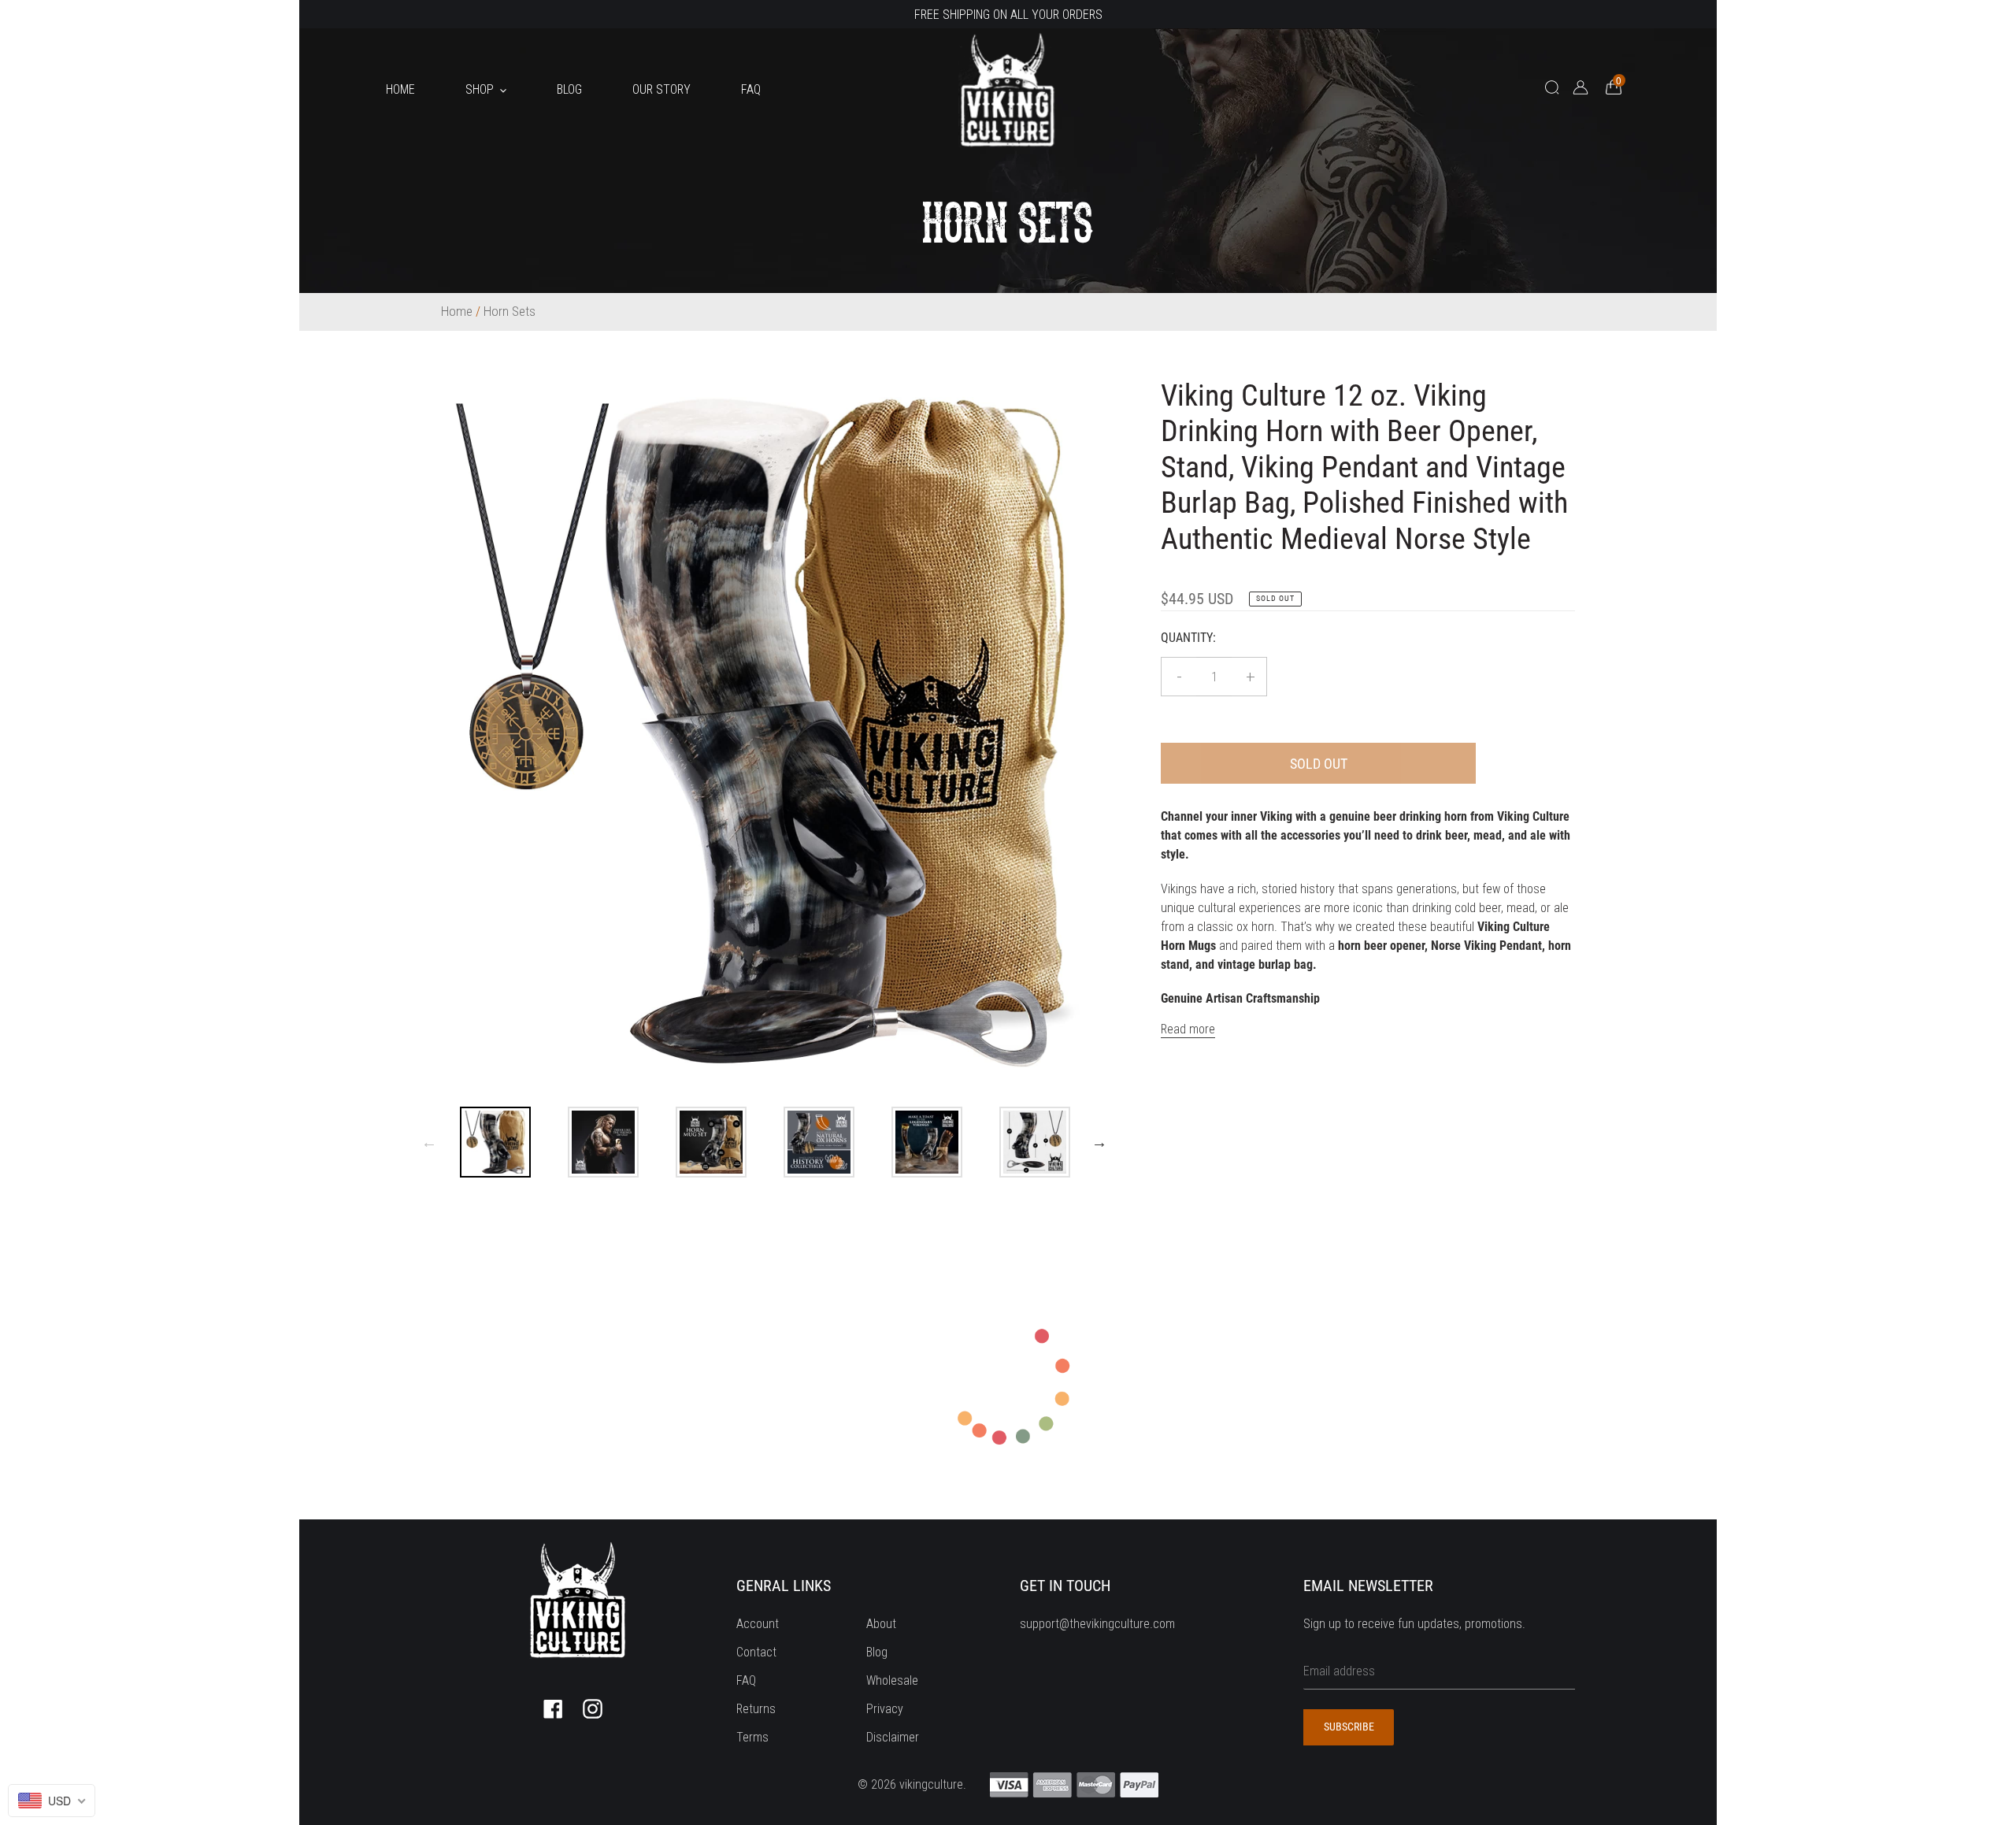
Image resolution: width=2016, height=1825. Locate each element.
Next (1099, 1142)
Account (758, 1624)
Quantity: (1188, 638)
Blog (877, 1652)
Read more (1188, 1029)
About (881, 1624)
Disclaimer (893, 1737)
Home (457, 311)
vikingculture (931, 1784)
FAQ (746, 1680)
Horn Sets (510, 311)
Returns (756, 1709)
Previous (429, 1142)
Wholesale (892, 1680)
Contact (756, 1652)
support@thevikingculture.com (1097, 1624)
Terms (752, 1737)
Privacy (885, 1709)
